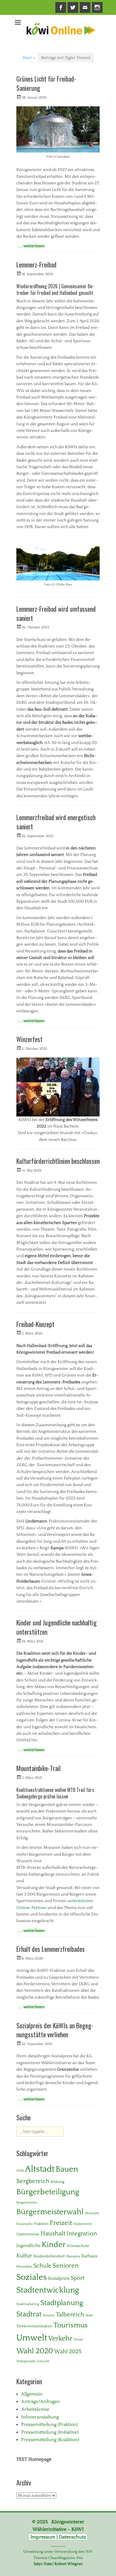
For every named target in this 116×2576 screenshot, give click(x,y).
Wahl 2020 (35, 2351)
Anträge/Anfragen (41, 2401)
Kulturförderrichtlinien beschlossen (58, 1161)
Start (29, 58)
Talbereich (70, 2315)
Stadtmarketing (28, 2304)
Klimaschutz (78, 2246)
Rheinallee (24, 2267)
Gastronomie (28, 2234)
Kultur (24, 2256)
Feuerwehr (25, 2224)
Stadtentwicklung (48, 2290)
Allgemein (32, 2394)
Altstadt (40, 2169)
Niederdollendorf (49, 2256)
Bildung (58, 2182)
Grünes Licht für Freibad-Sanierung (46, 83)
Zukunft (43, 2361)
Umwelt (32, 2338)
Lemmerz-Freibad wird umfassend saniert (56, 613)
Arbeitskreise (35, 2409)
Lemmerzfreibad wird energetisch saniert (56, 822)
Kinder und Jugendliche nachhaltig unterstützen (57, 1627)
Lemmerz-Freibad (36, 264)
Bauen (67, 2169)
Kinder (54, 2245)
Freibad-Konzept (35, 1324)
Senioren (66, 2266)
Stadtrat (29, 2314)
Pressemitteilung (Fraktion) (49, 2424)
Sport (78, 2278)
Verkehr (60, 2339)
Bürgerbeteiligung (48, 2192)
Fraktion (41, 2224)
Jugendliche (28, 2246)
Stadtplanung (62, 2303)
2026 (20, 2171)
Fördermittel (83, 2224)
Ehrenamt (92, 2213)
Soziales (32, 2277)
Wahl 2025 (68, 2352)
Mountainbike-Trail (39, 1768)
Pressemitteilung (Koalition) (50, 2440)
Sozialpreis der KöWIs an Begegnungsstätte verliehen (55, 2030)
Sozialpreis (59, 2278)
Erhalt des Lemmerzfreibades (51, 1949)
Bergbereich (33, 2181)
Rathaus (90, 2256)
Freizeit (61, 2223)
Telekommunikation (34, 2326)
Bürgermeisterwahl (50, 2212)
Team (89, 2315)
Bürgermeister (27, 2203)
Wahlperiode (26, 2361)
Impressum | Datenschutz (58, 2537)
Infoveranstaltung (40, 2417)
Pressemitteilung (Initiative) (50, 2432)
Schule (42, 2266)
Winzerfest (29, 1039)
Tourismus (71, 2325)
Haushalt (53, 2234)
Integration (82, 2234)
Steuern (49, 2315)
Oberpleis (73, 2256)
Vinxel (78, 2340)
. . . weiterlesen (31, 246)
